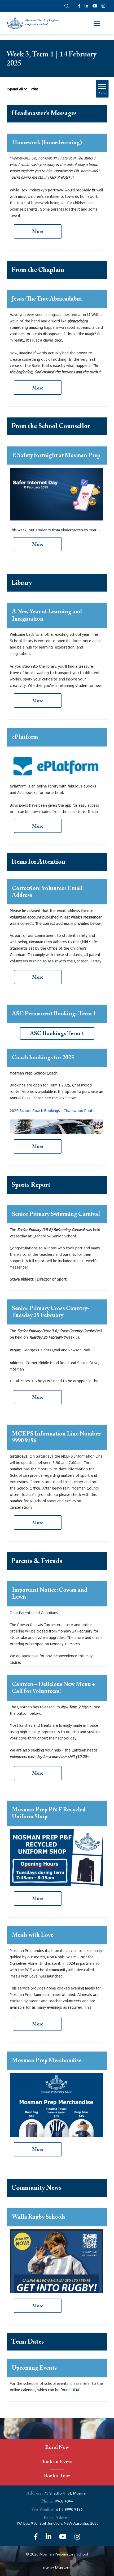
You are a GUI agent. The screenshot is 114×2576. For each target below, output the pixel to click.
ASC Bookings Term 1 (57, 1034)
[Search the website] (67, 6)
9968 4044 (64, 2501)
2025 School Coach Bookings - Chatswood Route (52, 1111)
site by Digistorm (57, 2567)
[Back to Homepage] (33, 23)
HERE (76, 2390)
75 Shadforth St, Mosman (66, 2493)
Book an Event (57, 2462)
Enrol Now (57, 2448)
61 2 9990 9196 (69, 2510)
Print (34, 89)
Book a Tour (57, 2477)
